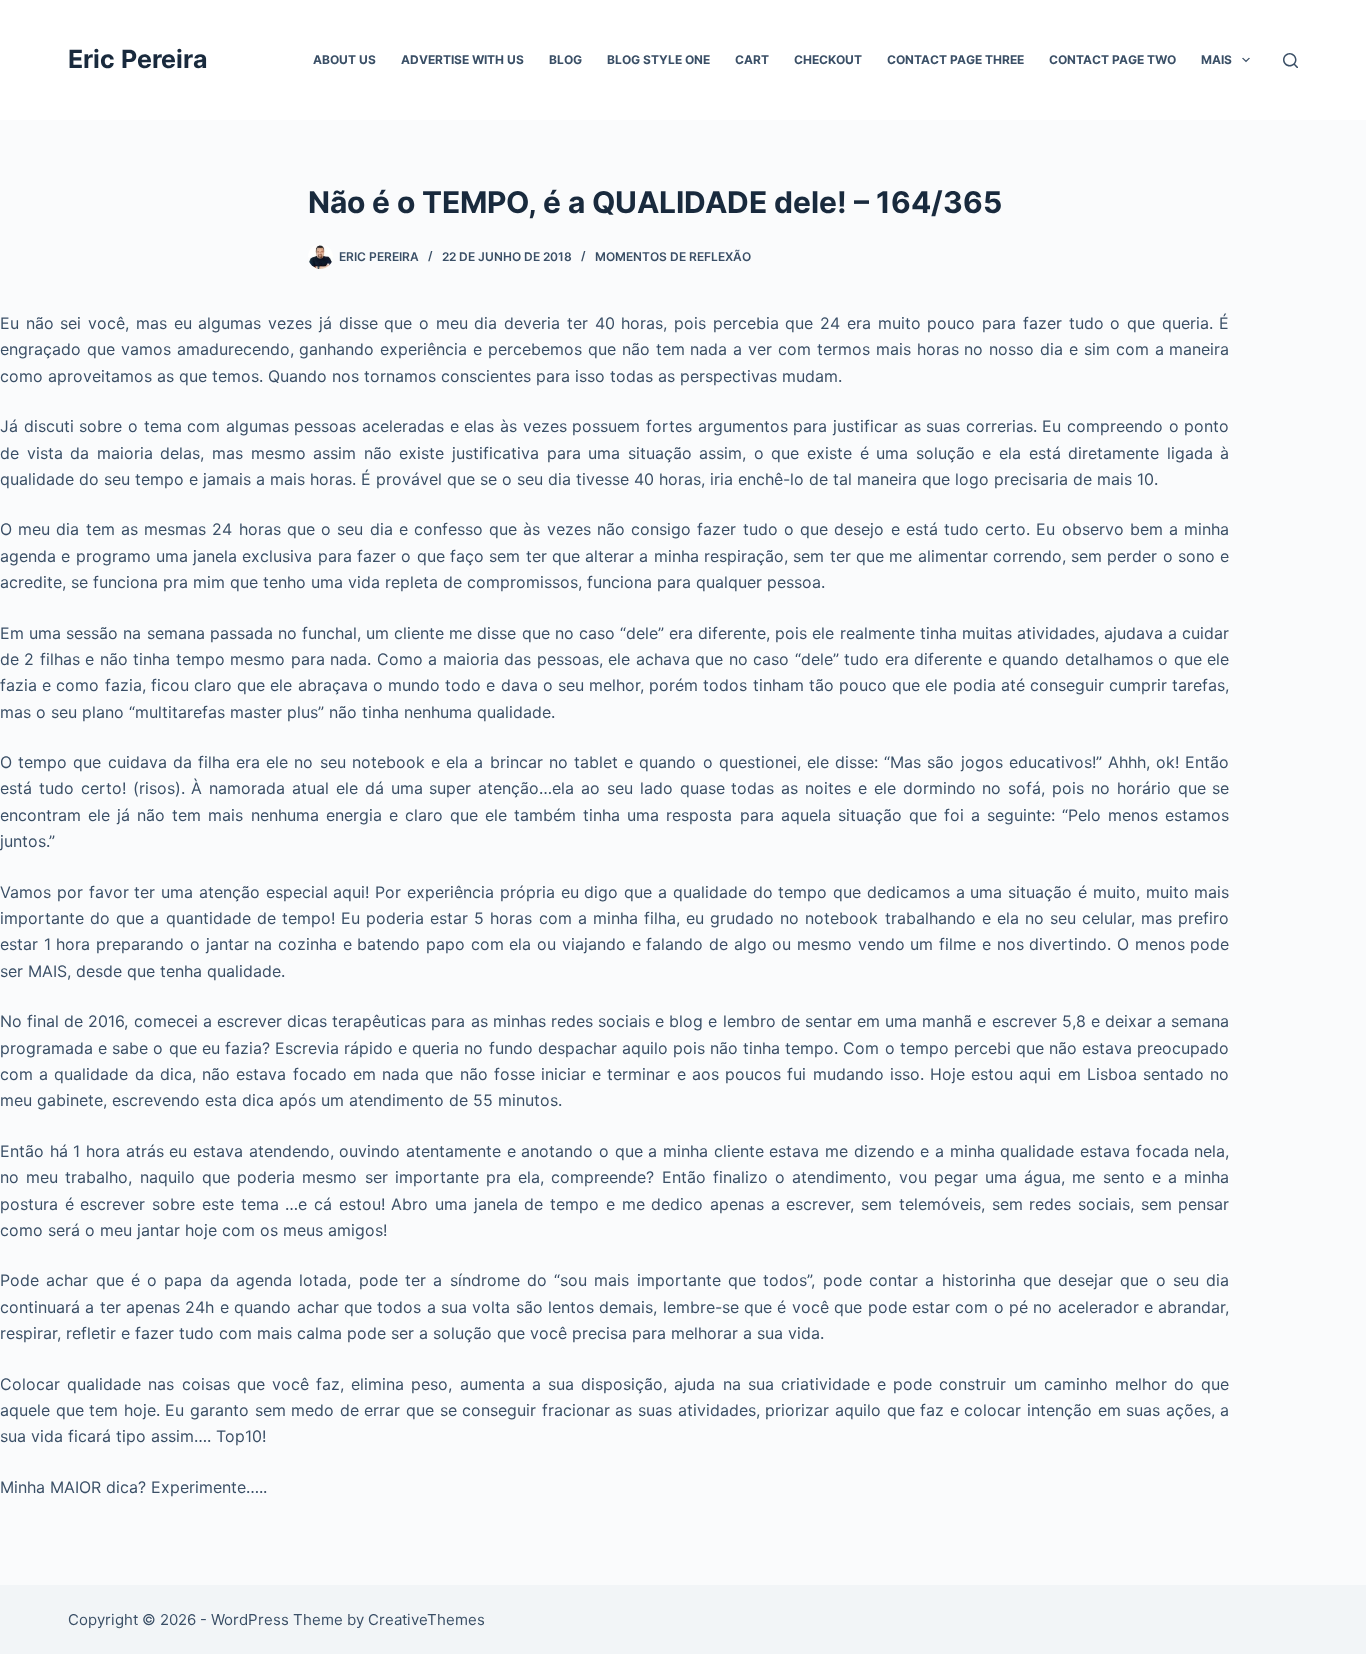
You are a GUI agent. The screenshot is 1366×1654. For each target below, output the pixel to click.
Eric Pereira (138, 59)
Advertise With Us (462, 59)
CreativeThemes (426, 1619)
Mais (1216, 59)
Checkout (828, 59)
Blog (565, 59)
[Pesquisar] (1290, 60)
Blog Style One (658, 59)
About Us (344, 59)
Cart (752, 59)
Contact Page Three (955, 59)
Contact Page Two (1112, 59)
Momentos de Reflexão (673, 256)
